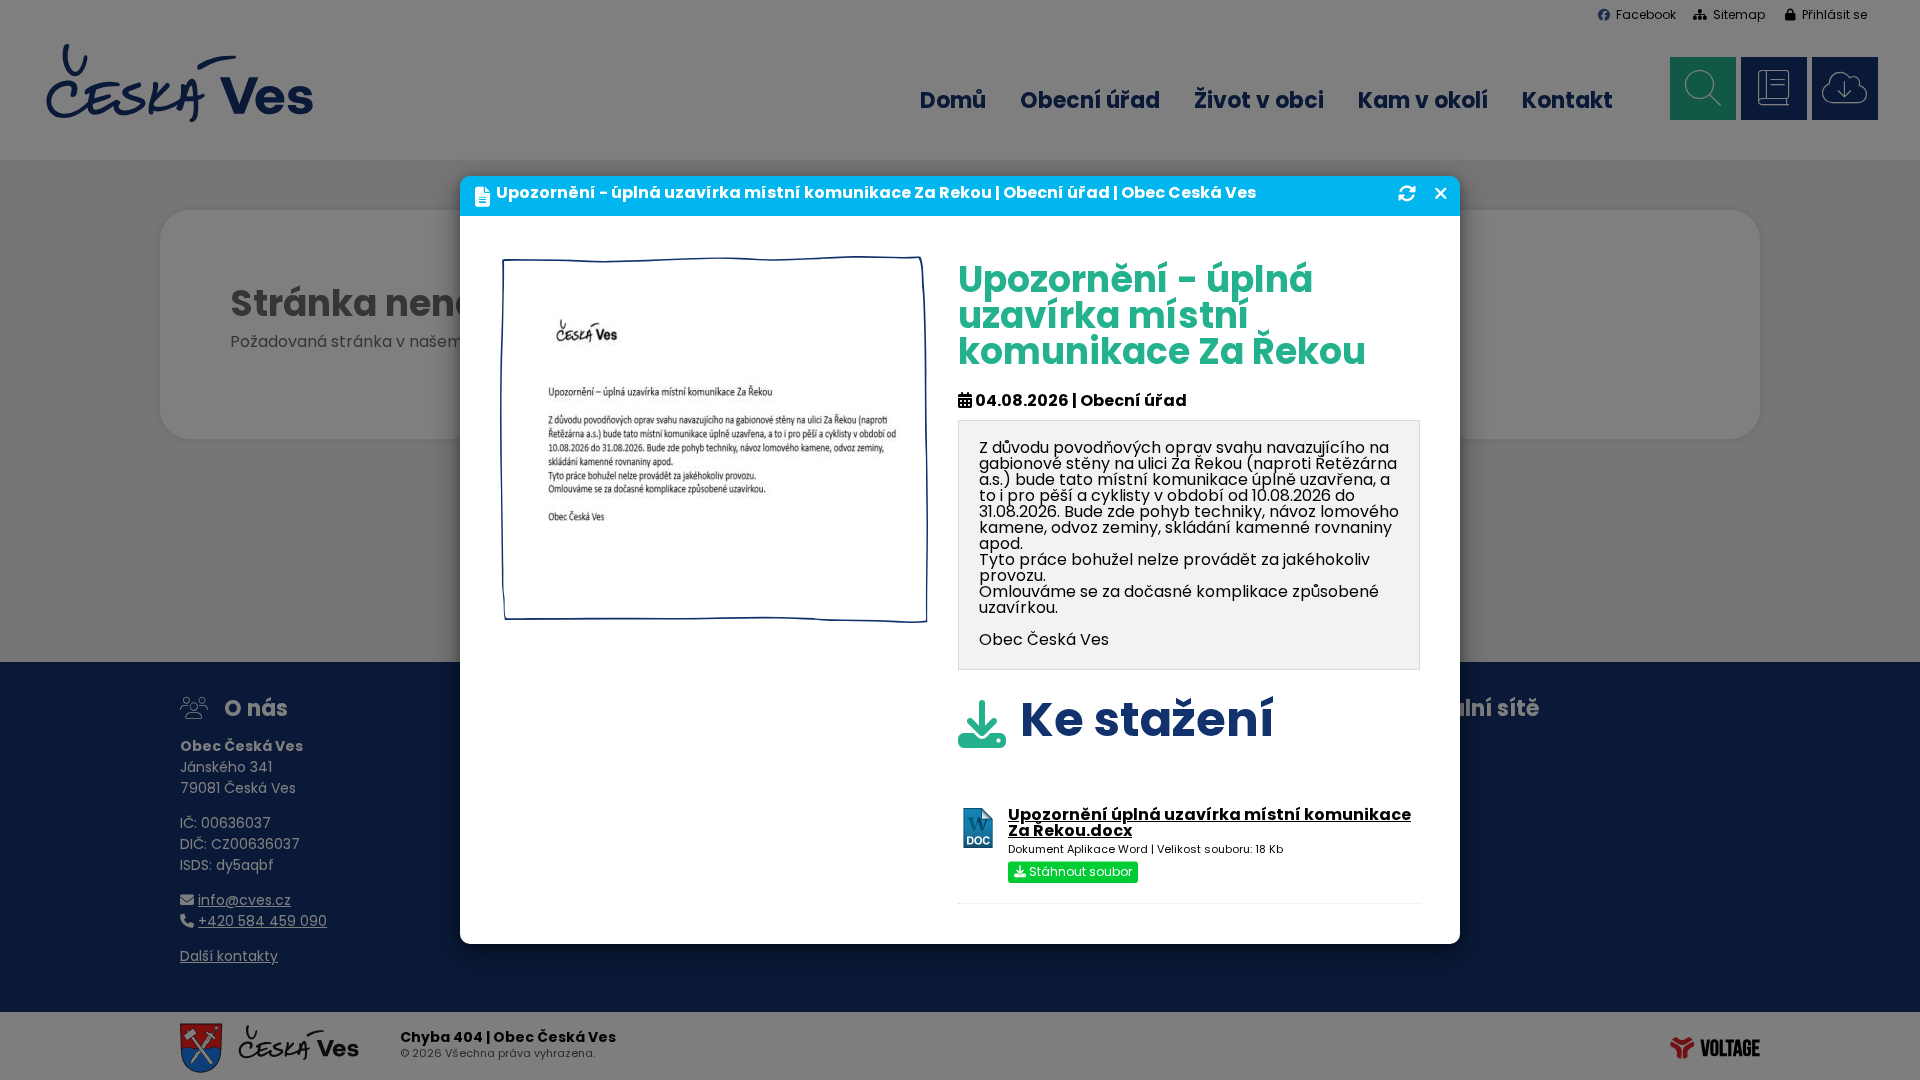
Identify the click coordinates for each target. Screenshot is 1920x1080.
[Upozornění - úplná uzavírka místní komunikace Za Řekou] (714, 607)
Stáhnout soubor (1079, 873)
